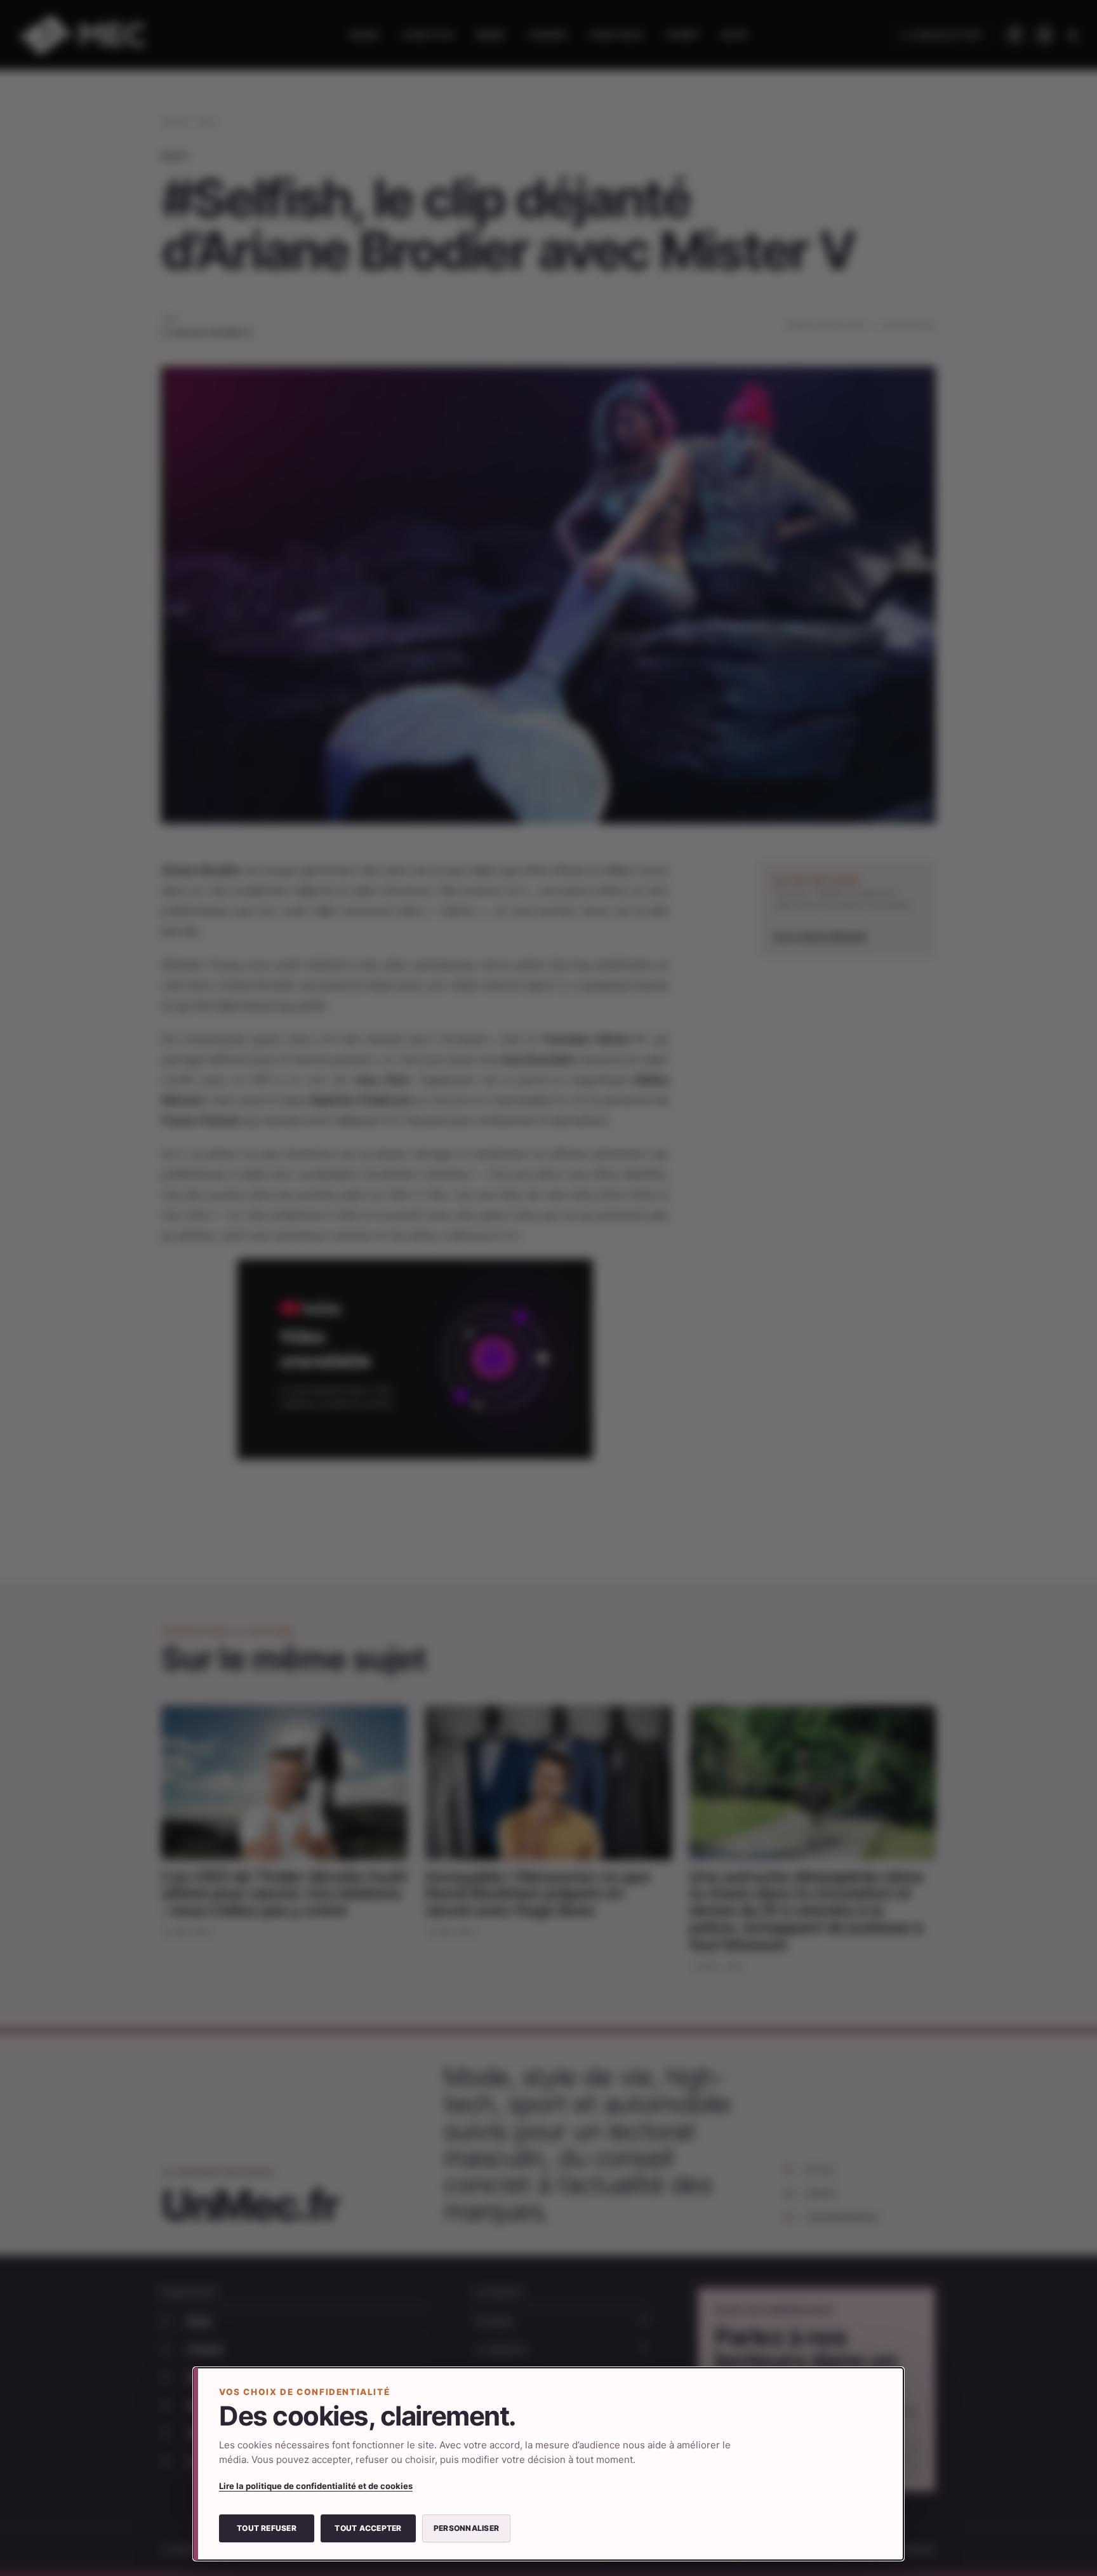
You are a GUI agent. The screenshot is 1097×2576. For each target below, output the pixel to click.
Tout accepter (368, 2528)
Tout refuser (267, 2528)
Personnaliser (466, 2528)
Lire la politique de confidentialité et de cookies (316, 2486)
